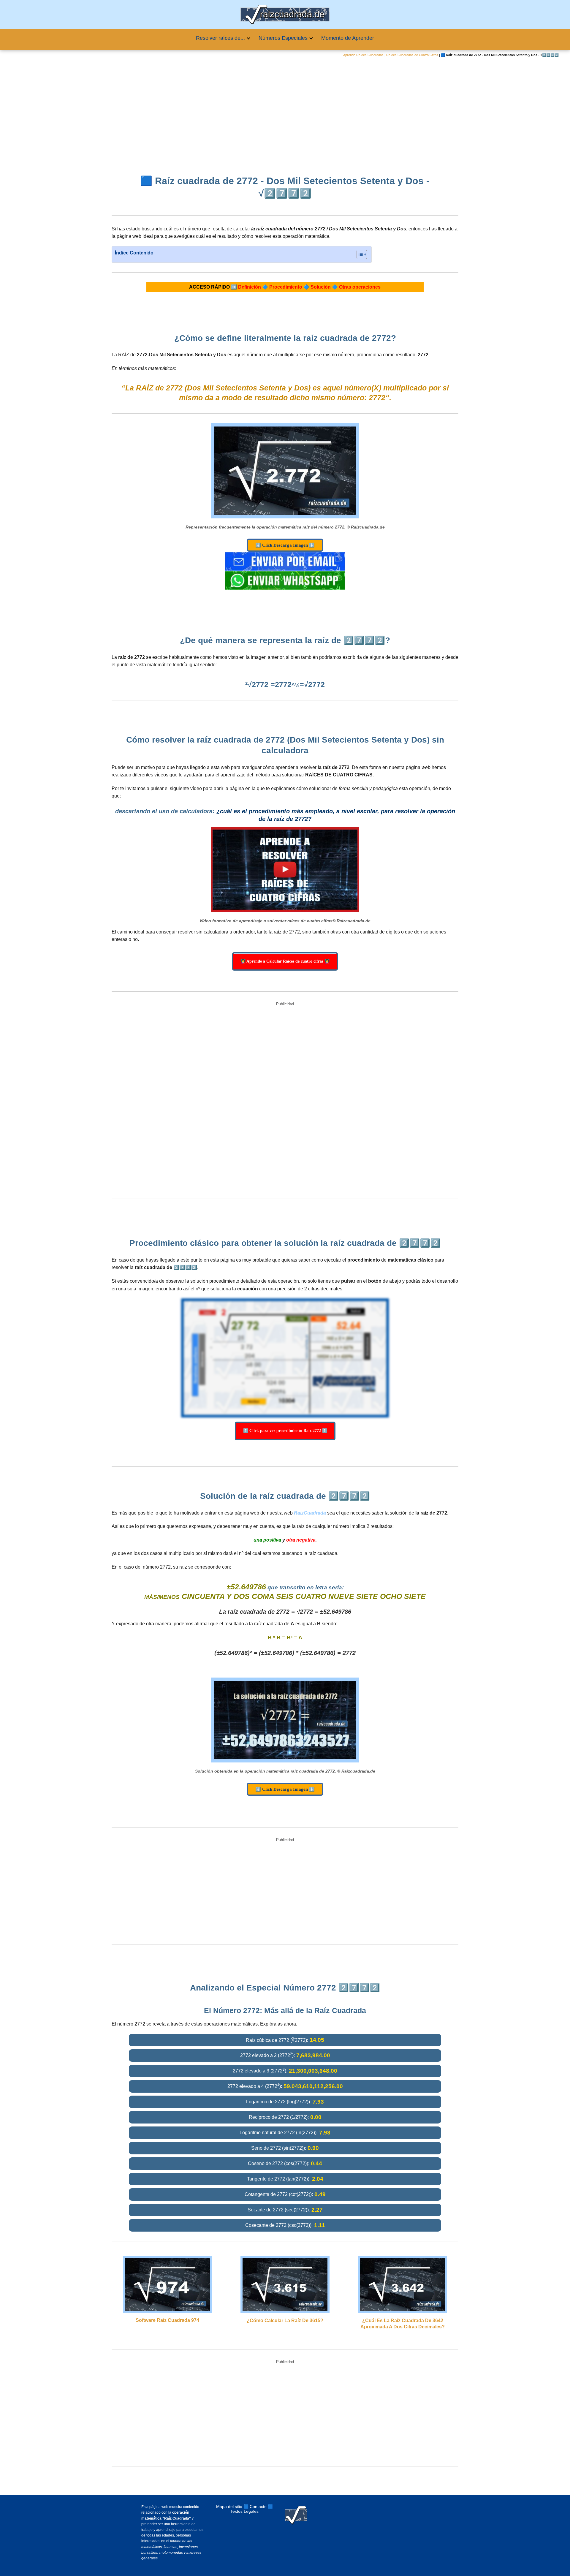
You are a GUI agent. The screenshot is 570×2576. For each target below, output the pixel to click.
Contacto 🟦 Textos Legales (252, 2509)
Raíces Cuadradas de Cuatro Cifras (412, 55)
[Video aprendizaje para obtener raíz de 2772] (285, 870)
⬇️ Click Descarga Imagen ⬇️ (285, 545)
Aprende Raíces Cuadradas (363, 55)
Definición (250, 287)
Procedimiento (286, 287)
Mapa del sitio (229, 2507)
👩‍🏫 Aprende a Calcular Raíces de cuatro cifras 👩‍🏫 (285, 961)
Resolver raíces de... (220, 38)
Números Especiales (283, 38)
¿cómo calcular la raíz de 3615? (285, 2321)
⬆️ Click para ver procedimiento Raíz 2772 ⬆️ (285, 1431)
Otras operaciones (360, 287)
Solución (321, 287)
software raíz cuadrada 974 (167, 2320)
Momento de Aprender (348, 38)
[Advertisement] (285, 112)
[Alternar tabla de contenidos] (359, 254)
